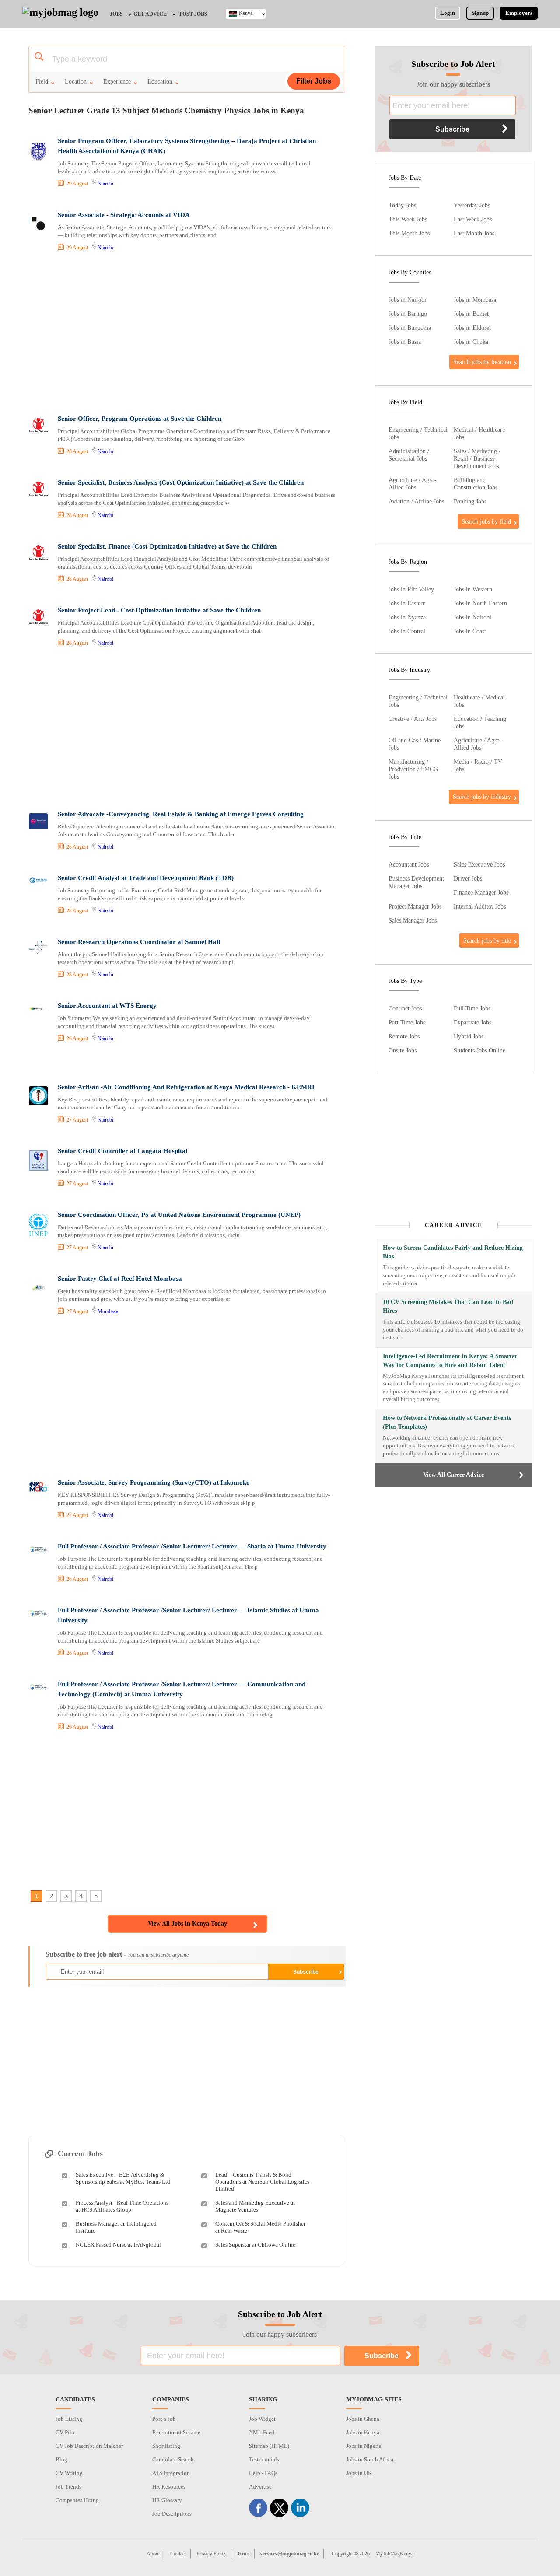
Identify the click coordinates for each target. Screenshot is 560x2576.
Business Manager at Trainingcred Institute (116, 2227)
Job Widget (262, 2419)
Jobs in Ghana (363, 2419)
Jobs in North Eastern (480, 603)
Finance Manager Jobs (481, 892)
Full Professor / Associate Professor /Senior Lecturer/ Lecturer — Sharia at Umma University (192, 1546)
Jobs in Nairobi (407, 300)
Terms (243, 2554)
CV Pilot (66, 2432)
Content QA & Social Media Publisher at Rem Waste (260, 2227)
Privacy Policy (212, 2554)
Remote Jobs (404, 1036)
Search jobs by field (486, 521)
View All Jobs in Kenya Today (187, 1924)
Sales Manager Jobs (413, 920)
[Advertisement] (186, 334)
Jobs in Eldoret (472, 328)
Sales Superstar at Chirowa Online (255, 2245)
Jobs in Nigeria (364, 2446)
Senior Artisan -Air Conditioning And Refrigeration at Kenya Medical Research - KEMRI (186, 1087)
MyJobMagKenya (394, 2554)
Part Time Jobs (407, 1022)
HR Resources (169, 2487)
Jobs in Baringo (408, 314)
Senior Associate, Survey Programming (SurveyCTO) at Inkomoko (154, 1482)
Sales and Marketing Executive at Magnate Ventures (255, 2206)
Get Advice (150, 14)
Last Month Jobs (474, 233)
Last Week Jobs (473, 219)
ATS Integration (171, 2473)
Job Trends (68, 2487)
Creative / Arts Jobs (413, 719)
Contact (178, 2554)
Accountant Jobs (409, 864)
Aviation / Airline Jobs (416, 501)
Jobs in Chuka (471, 342)
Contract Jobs (405, 1008)
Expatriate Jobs (472, 1022)
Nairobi (105, 184)
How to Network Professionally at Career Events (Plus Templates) (447, 1422)
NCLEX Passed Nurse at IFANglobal (118, 2245)
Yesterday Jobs (472, 205)
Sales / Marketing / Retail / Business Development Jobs (477, 458)
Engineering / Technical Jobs (418, 433)
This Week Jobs (408, 219)
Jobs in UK (359, 2473)
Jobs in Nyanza (407, 617)
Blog (61, 2459)
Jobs (116, 14)
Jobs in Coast (470, 631)
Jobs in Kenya (363, 2432)
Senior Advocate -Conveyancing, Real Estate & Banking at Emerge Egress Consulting (181, 814)
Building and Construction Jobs (476, 484)
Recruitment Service (176, 2432)
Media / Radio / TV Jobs (478, 765)
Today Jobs (402, 205)
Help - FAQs (263, 2473)
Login (448, 13)
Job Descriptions (172, 2514)
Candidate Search (173, 2459)
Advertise (260, 2487)
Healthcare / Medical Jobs (479, 701)
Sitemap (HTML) (269, 2446)
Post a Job (164, 2419)
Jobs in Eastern (407, 603)
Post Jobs (193, 14)
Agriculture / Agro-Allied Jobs (413, 484)
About (153, 2554)
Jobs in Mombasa (475, 300)
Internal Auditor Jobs (480, 906)
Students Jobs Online (479, 1050)
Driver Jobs (468, 878)
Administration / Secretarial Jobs (409, 455)
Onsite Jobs (402, 1050)
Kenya (246, 13)
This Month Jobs (409, 233)
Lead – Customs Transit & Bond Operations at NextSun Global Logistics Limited (262, 2182)
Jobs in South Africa (370, 2459)
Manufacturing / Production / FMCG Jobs (413, 769)
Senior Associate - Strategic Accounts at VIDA (124, 215)
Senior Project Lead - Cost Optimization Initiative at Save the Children (159, 610)
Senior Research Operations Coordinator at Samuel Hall (139, 942)
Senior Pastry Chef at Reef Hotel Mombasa (120, 1279)
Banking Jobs (470, 501)
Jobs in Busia (405, 342)
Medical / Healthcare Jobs (479, 433)
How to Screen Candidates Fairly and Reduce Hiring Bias (453, 1252)
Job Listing (69, 2419)
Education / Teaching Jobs (480, 722)
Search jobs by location (482, 362)
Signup (480, 13)
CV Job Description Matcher (89, 2446)
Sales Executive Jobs (479, 864)
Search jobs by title (487, 940)
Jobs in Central (407, 631)
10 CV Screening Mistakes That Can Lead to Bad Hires (448, 1306)
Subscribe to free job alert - (117, 1954)
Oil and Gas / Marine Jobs (415, 744)
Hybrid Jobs (469, 1036)
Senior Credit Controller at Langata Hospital (122, 1151)
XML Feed (262, 2432)
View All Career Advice (453, 1475)
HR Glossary (167, 2500)
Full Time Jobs (472, 1008)
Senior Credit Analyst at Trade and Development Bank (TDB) (146, 878)
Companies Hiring (77, 2500)
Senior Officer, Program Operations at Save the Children (140, 419)
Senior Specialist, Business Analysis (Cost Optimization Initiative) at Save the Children (181, 482)
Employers (519, 13)
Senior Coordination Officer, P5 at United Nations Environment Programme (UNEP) (179, 1215)
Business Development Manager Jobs (416, 882)
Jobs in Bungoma (410, 328)
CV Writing (69, 2473)
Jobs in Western (473, 589)
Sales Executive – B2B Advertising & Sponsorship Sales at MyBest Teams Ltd (123, 2178)
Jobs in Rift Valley (411, 589)
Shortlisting (166, 2446)
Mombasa (108, 1311)
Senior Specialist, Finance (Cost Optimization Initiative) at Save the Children (167, 546)
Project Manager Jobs (415, 906)
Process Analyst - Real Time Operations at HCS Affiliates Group (122, 2206)
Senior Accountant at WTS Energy (107, 1006)
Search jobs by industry (482, 797)
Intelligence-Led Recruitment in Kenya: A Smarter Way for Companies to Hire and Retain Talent (450, 1361)
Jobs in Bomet (471, 314)
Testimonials (264, 2459)
